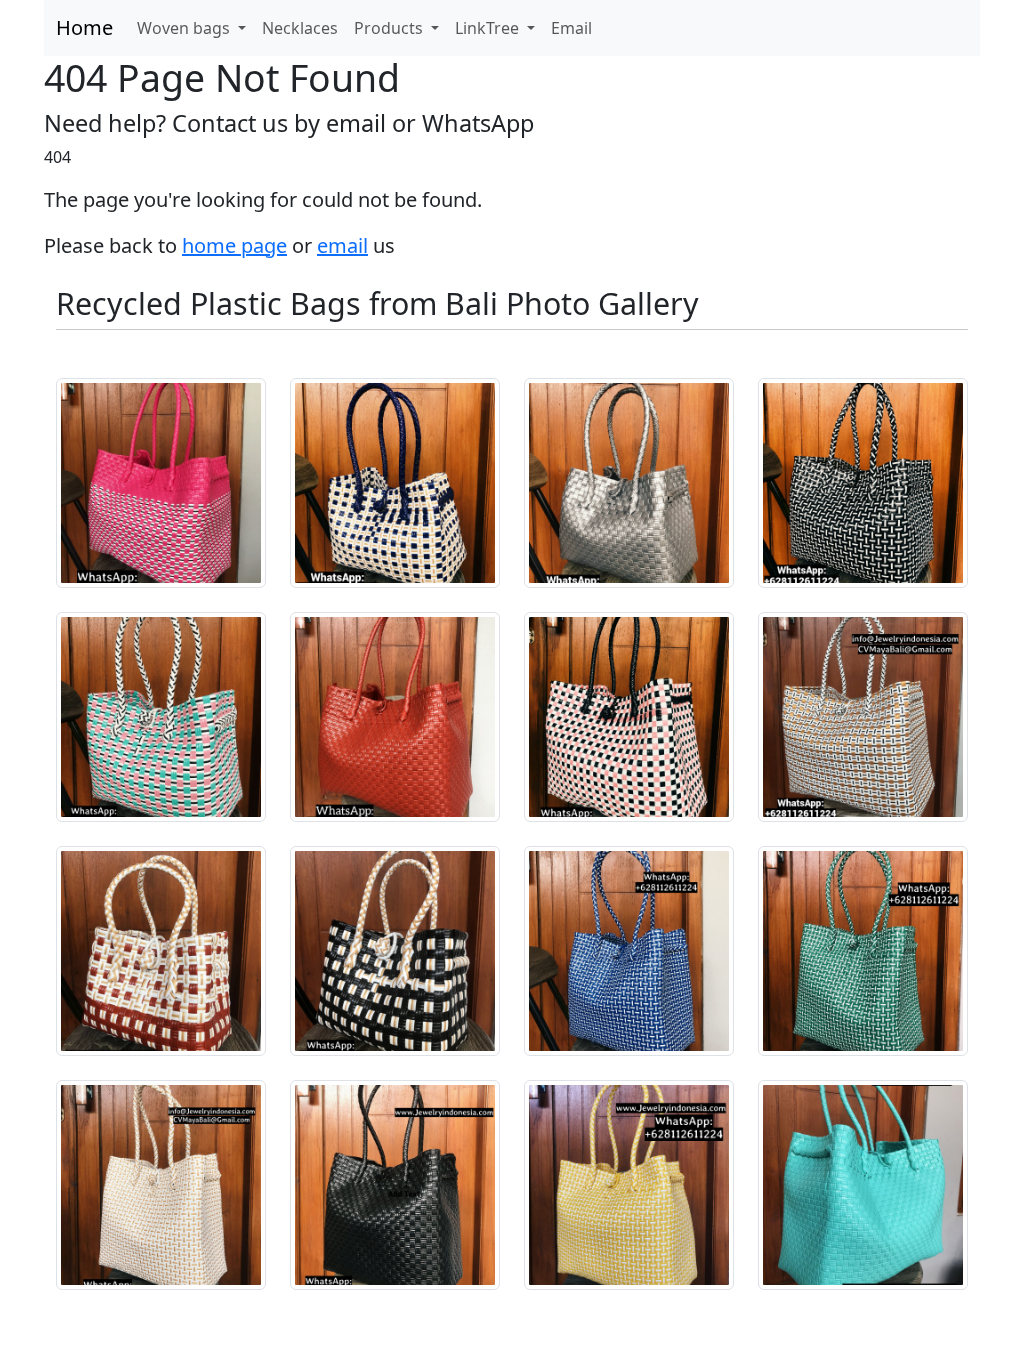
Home (84, 27)
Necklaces (300, 28)
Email (571, 28)
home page (234, 245)
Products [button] (390, 28)
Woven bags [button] (185, 28)
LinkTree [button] (489, 28)
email (342, 245)
